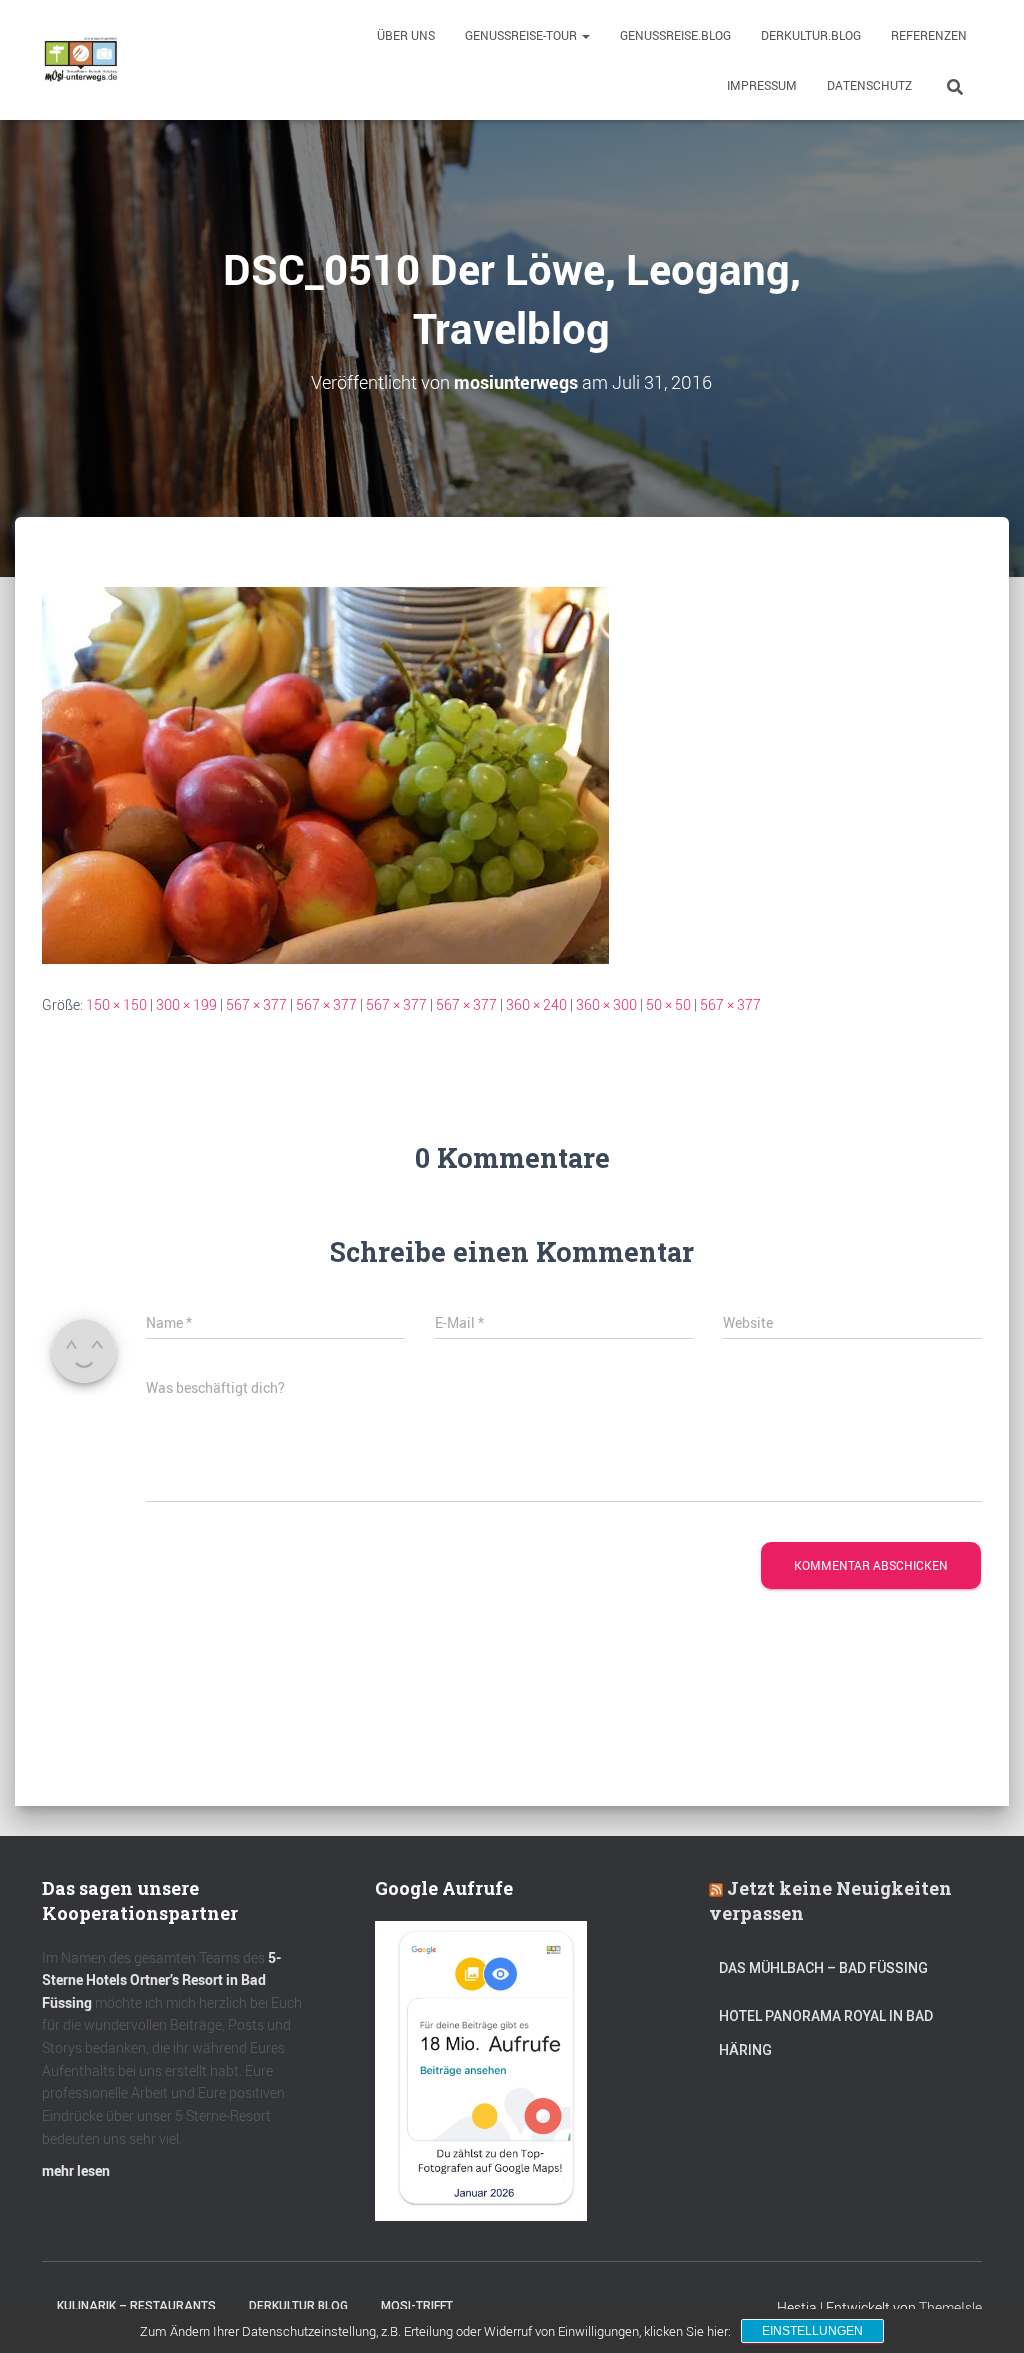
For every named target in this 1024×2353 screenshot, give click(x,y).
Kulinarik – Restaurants (136, 2306)
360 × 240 (536, 1004)
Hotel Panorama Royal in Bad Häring (826, 2033)
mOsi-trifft (417, 2306)
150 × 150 (116, 1004)
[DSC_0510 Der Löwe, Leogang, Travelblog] (325, 773)
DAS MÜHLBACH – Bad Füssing (823, 1968)
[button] (585, 35)
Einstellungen (812, 2331)
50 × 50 (668, 1004)
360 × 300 (606, 1004)
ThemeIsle (950, 2307)
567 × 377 (256, 1004)
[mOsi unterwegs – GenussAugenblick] (81, 60)
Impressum (762, 85)
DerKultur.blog (811, 35)
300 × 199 (186, 1004)
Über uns (406, 35)
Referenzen (929, 35)
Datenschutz (869, 85)
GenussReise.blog (675, 35)
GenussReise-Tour (522, 35)
